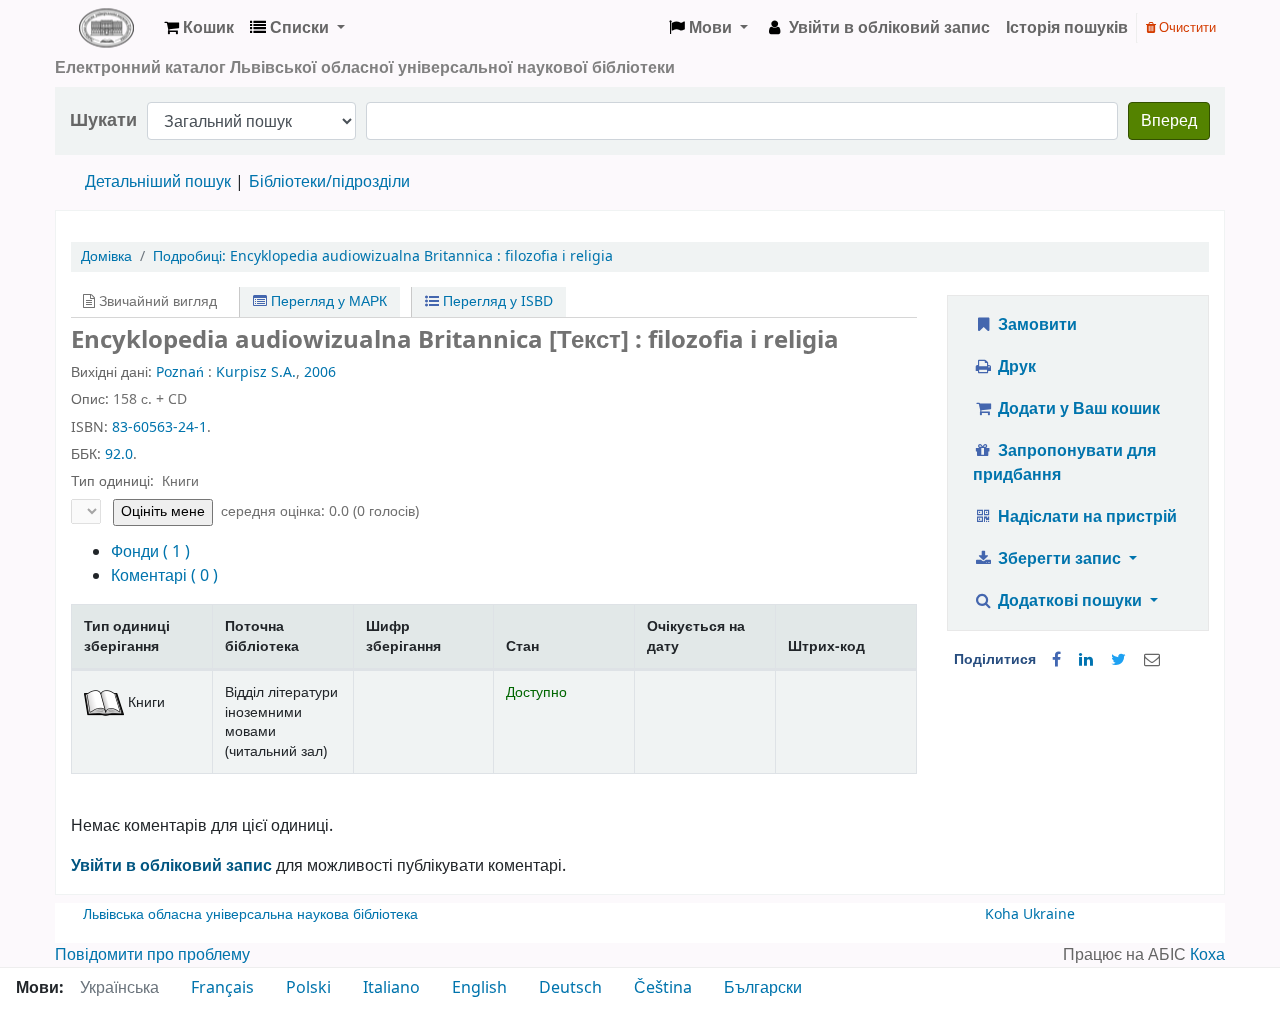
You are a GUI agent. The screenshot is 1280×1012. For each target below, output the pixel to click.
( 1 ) (150, 552)
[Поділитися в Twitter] (1118, 660)
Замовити (1035, 325)
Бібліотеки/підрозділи (329, 182)
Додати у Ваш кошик (1077, 409)
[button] (199, 28)
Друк (1015, 367)
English (479, 988)
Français (222, 988)
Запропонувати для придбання (1064, 463)
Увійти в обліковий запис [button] (171, 866)
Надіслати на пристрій (1085, 517)
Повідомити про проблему (152, 955)
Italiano (391, 988)
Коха (1207, 955)
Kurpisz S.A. (256, 372)
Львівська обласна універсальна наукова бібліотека (250, 914)
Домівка (106, 256)
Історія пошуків (1067, 28)
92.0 (119, 454)
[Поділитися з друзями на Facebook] (1056, 660)
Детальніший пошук (158, 182)
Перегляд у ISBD (496, 301)
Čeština (663, 988)
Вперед (1169, 121)
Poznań (180, 372)
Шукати (103, 120)
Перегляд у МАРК (327, 301)
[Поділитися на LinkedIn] (1086, 660)
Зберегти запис (1059, 559)
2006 (320, 372)
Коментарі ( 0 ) (164, 576)
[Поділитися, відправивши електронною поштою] (1152, 660)
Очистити (1186, 27)
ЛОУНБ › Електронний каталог (106, 28)
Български (763, 988)
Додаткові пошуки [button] (1070, 601)
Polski (308, 988)
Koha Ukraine (1030, 914)
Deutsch (570, 988)
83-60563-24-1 (159, 427)
